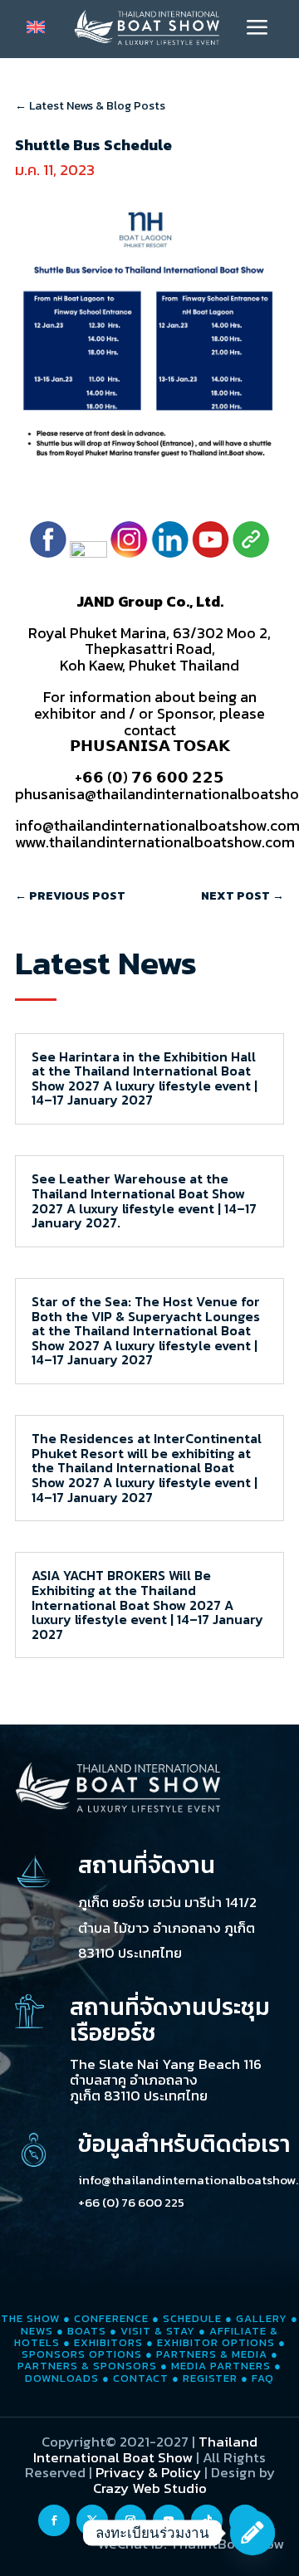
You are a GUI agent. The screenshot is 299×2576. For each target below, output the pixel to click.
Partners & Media (212, 2354)
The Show (30, 2318)
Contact (141, 2378)
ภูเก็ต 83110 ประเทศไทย (139, 2095)
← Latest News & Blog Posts (90, 106)
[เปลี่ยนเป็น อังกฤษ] (36, 27)
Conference (111, 2318)
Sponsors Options (82, 2354)
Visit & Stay (158, 2331)
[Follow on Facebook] (54, 2520)
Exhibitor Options (216, 2342)
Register (210, 2378)
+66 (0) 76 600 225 (131, 2202)
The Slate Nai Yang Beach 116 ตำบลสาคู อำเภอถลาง (166, 2072)
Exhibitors (108, 2342)
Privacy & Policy (148, 2472)
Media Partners (221, 2366)
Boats (87, 2331)
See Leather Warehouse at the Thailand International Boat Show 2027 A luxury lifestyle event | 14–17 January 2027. (144, 1200)
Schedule (192, 2318)
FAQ (263, 2378)
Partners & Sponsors (87, 2366)
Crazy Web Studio (150, 2488)
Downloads (62, 2378)
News (37, 2331)
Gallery (262, 2318)
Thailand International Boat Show (145, 2449)
